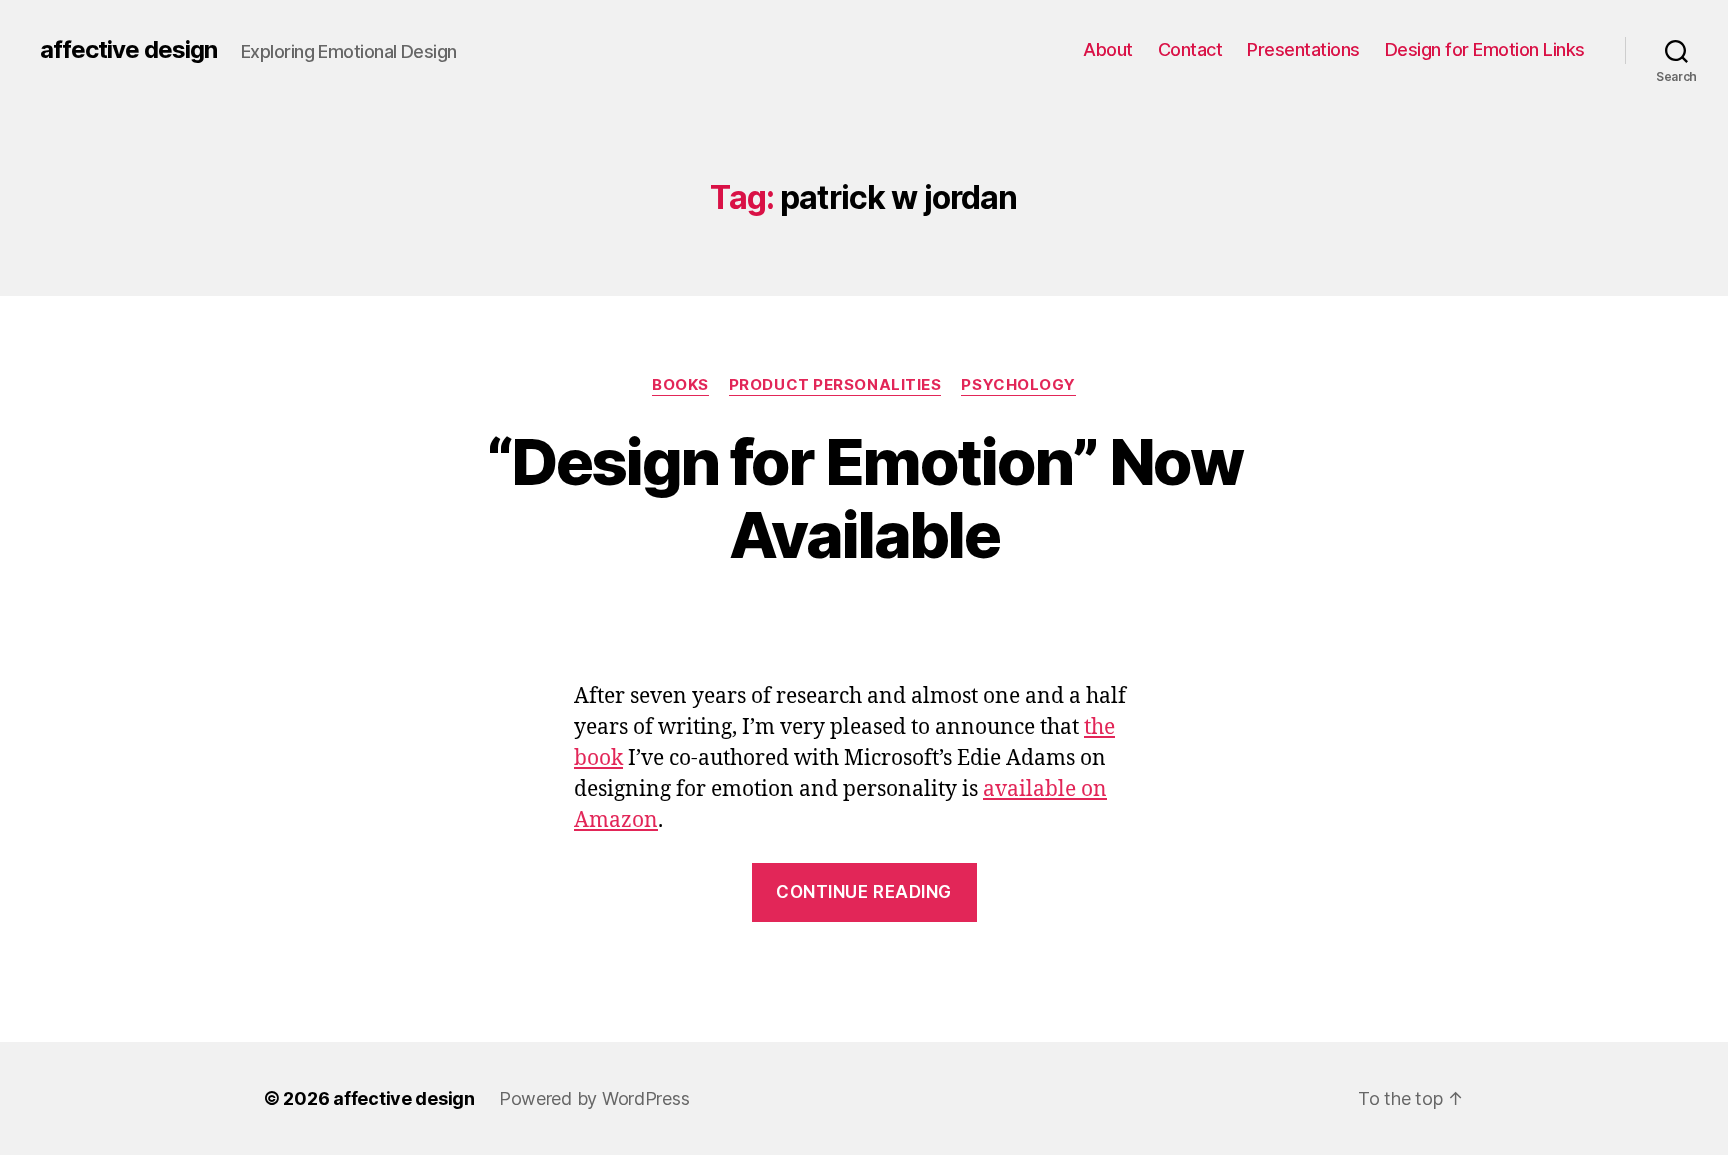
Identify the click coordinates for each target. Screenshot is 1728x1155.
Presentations (1303, 49)
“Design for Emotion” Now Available (864, 498)
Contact (1190, 49)
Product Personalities (835, 385)
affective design (128, 50)
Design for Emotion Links (1485, 49)
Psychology (1018, 385)
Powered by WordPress (594, 1098)
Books (680, 385)
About (1108, 49)
